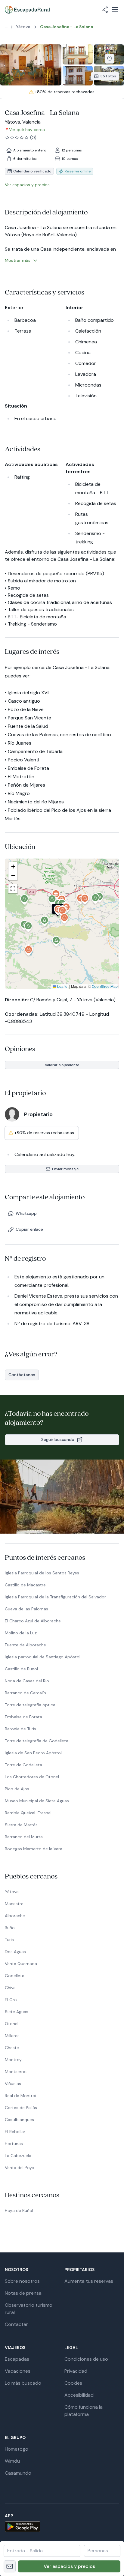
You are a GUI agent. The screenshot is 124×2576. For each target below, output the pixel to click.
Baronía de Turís (20, 1729)
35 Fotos (108, 76)
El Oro (11, 2000)
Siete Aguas (17, 2012)
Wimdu (12, 2461)
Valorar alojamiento (62, 1065)
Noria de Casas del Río (27, 1681)
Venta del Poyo (20, 2168)
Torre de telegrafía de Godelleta (37, 1741)
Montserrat (16, 2072)
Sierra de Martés (21, 1825)
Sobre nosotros (22, 2281)
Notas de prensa (23, 2293)
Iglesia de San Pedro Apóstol (33, 1753)
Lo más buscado (23, 2383)
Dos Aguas (15, 1952)
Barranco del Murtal (24, 1837)
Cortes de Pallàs (21, 2108)
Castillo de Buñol (21, 1669)
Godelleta (15, 1976)
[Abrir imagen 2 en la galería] (78, 54)
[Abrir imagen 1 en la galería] (31, 65)
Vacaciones (18, 2371)
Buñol (10, 1928)
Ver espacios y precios (69, 2566)
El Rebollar (15, 2132)
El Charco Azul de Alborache (33, 1621)
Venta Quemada (21, 1964)
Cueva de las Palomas (26, 1609)
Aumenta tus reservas (89, 2281)
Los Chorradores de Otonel (32, 1777)
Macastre (14, 1904)
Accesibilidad (79, 2395)
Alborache (15, 1916)
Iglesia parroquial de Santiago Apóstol (43, 1657)
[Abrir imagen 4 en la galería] (78, 76)
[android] (62, 2527)
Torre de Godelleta (23, 1765)
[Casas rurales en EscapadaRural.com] (27, 10)
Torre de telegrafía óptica (30, 1705)
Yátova (12, 1892)
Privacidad (76, 2371)
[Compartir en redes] (105, 10)
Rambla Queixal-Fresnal (28, 1813)
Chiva (10, 1988)
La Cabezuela (18, 2156)
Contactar (16, 2324)
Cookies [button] (73, 2383)
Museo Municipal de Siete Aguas (37, 1801)
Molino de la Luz (21, 1633)
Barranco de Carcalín (25, 1693)
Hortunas (14, 2144)
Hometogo (17, 2449)
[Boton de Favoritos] (110, 59)
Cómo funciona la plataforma (84, 2411)
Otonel (12, 2024)
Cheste (12, 2048)
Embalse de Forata (23, 1717)
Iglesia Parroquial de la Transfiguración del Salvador (55, 1597)
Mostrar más (18, 260)
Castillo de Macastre (25, 1585)
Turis (9, 1940)
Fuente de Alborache (25, 1645)
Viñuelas (13, 2084)
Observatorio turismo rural (29, 2309)
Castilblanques (19, 2120)
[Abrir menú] (115, 10)
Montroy (13, 2060)
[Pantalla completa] (62, 924)
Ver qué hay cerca (27, 130)
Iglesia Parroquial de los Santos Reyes (42, 1573)
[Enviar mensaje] (10, 2566)
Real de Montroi (20, 2096)
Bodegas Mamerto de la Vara (34, 1849)
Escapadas (17, 2359)
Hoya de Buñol (19, 2210)
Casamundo (18, 2473)
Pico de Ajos (17, 1789)
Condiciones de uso (86, 2359)
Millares (12, 2036)
